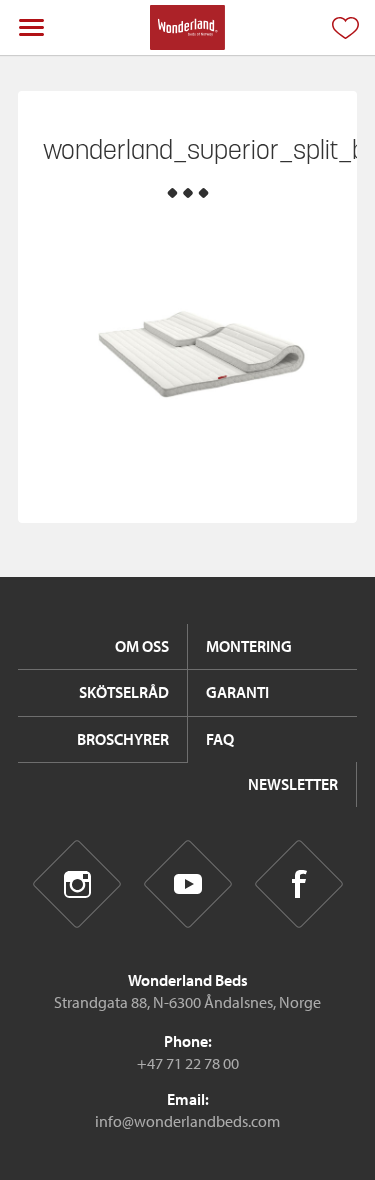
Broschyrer (123, 739)
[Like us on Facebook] (298, 884)
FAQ (220, 739)
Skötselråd (124, 692)
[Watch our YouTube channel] (187, 884)
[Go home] (187, 27)
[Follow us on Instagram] (76, 884)
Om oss (142, 646)
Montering (249, 646)
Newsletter (293, 784)
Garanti (237, 692)
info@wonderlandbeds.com (187, 1121)
